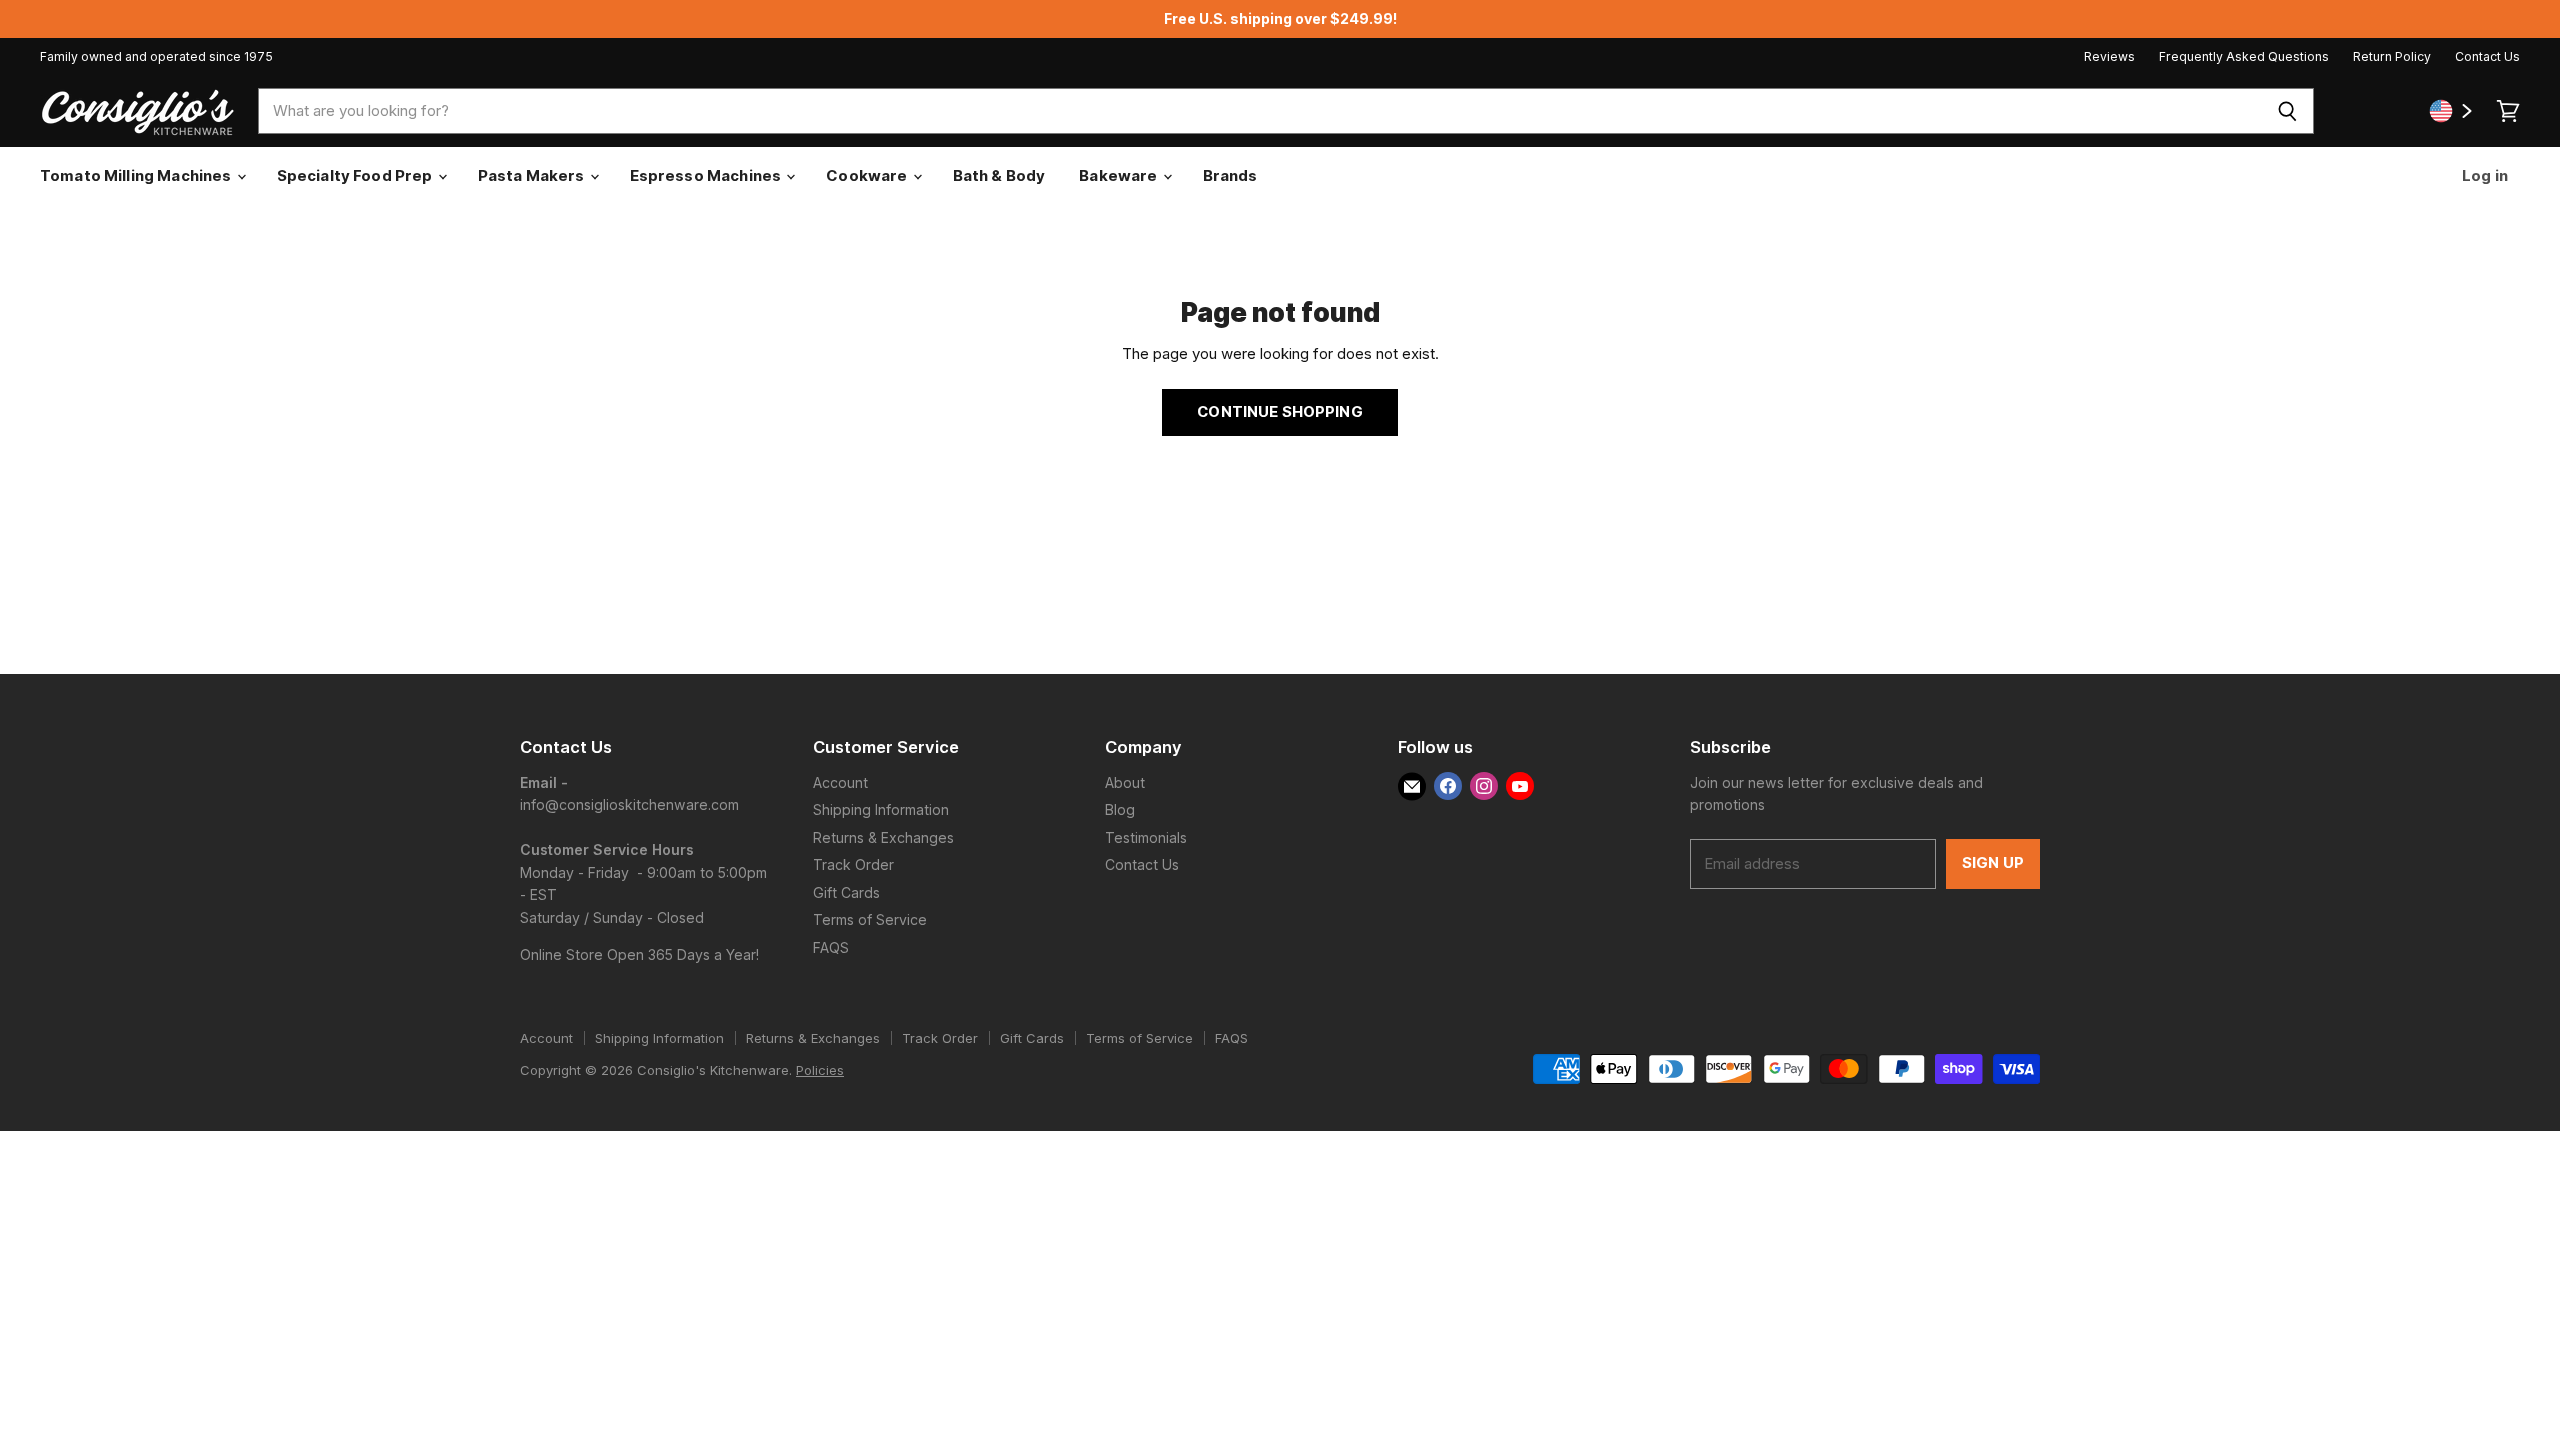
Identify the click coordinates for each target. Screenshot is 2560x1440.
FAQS (831, 947)
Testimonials (1146, 837)
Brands (1230, 175)
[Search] (2287, 111)
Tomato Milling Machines (137, 175)
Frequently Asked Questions (2244, 57)
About (1125, 782)
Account (840, 782)
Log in (2483, 175)
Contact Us (2487, 57)
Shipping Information (881, 809)
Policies (820, 1070)
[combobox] (1259, 111)
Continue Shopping (1280, 412)
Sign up (1993, 863)
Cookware (868, 175)
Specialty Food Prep (356, 175)
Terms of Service (870, 919)
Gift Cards (846, 892)
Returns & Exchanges (883, 837)
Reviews (2109, 57)
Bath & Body (999, 175)
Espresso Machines (707, 175)
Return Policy (2392, 57)
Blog (1120, 809)
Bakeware (1119, 175)
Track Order (853, 864)
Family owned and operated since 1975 (156, 57)
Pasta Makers (533, 175)
